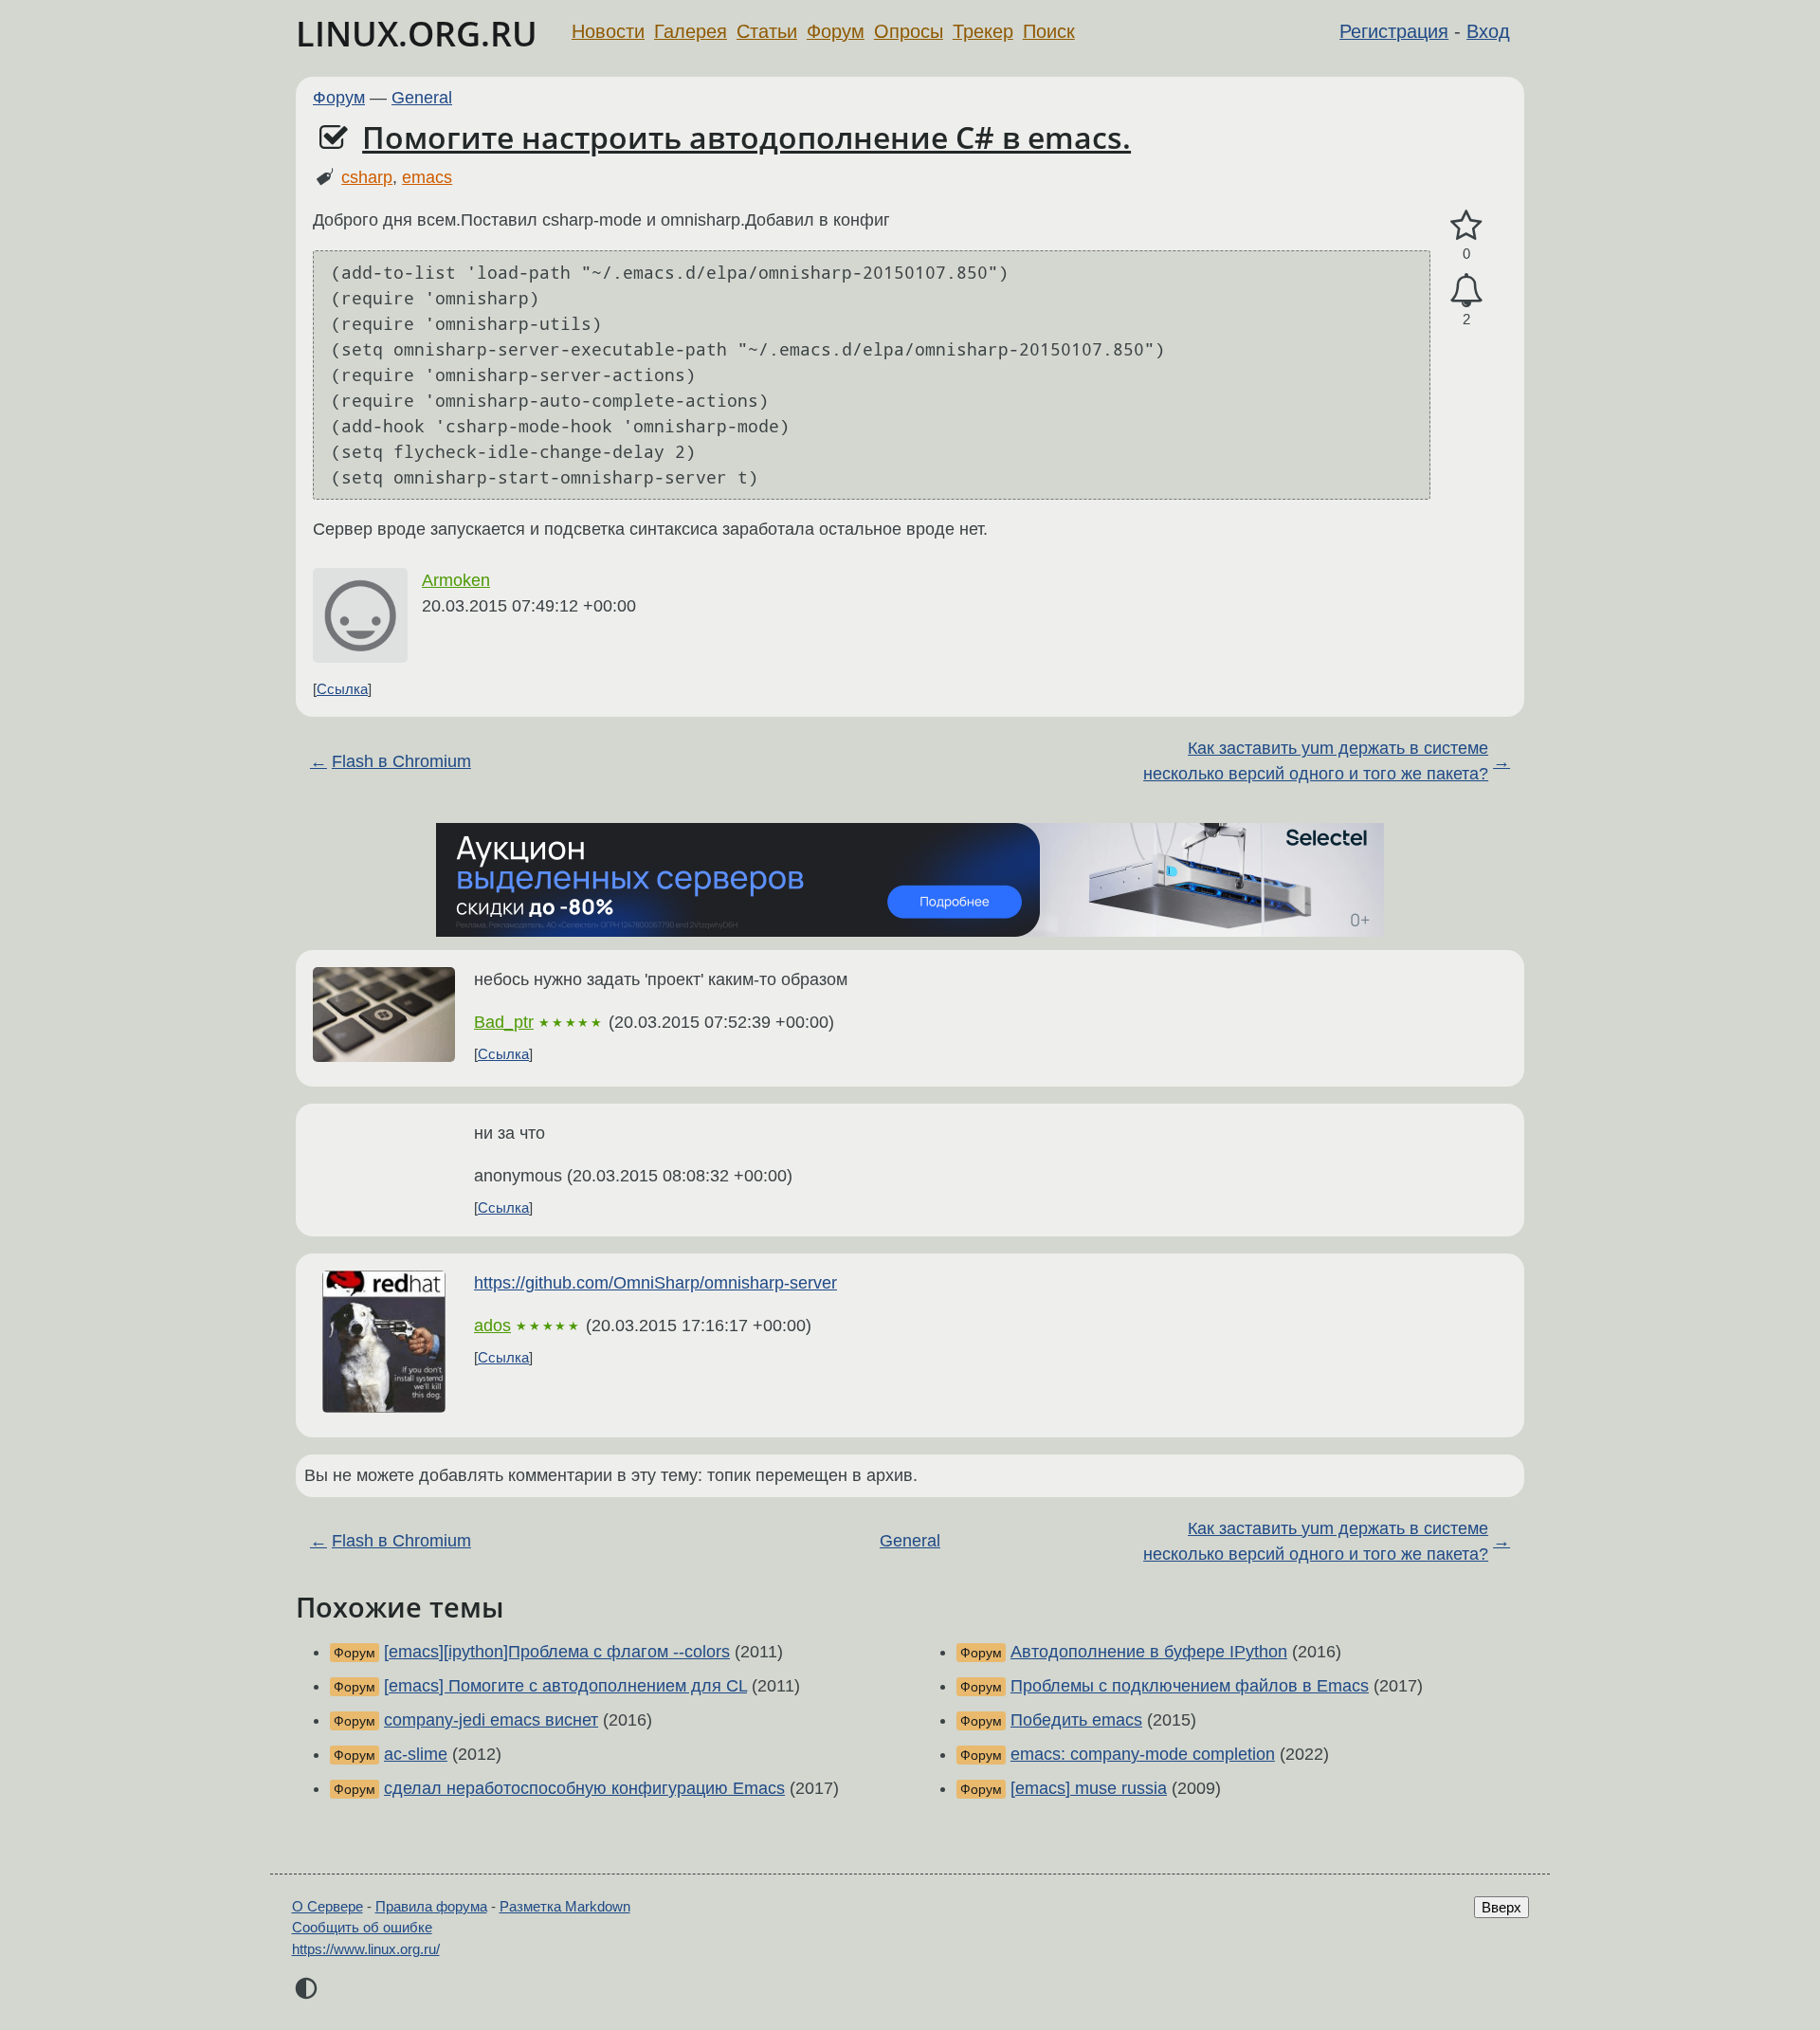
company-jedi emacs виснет (491, 1720)
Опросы (909, 31)
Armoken (456, 580)
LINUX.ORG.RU (417, 34)
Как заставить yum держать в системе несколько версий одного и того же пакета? (1316, 761)
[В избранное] (1466, 226)
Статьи (767, 31)
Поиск (1049, 31)
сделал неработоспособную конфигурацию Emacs (584, 1788)
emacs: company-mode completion (1143, 1754)
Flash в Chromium (401, 761)
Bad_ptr (504, 1022)
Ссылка (342, 689)
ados (492, 1326)
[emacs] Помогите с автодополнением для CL (565, 1686)
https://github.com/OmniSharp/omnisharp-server (655, 1283)
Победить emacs (1076, 1720)
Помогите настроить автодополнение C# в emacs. (746, 137)
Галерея (691, 31)
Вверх (1501, 1907)
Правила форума (431, 1906)
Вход (1488, 31)
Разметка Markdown (565, 1906)
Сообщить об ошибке (362, 1927)
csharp (367, 177)
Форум (836, 31)
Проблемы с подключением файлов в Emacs (1190, 1686)
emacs (427, 177)
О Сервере (328, 1906)
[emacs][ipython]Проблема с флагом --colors (557, 1652)
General (422, 98)
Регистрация (1394, 31)
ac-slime (416, 1754)
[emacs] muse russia (1089, 1788)
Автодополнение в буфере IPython (1149, 1652)
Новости (608, 31)
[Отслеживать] (1466, 291)
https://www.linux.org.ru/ (366, 1949)
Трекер (983, 31)
